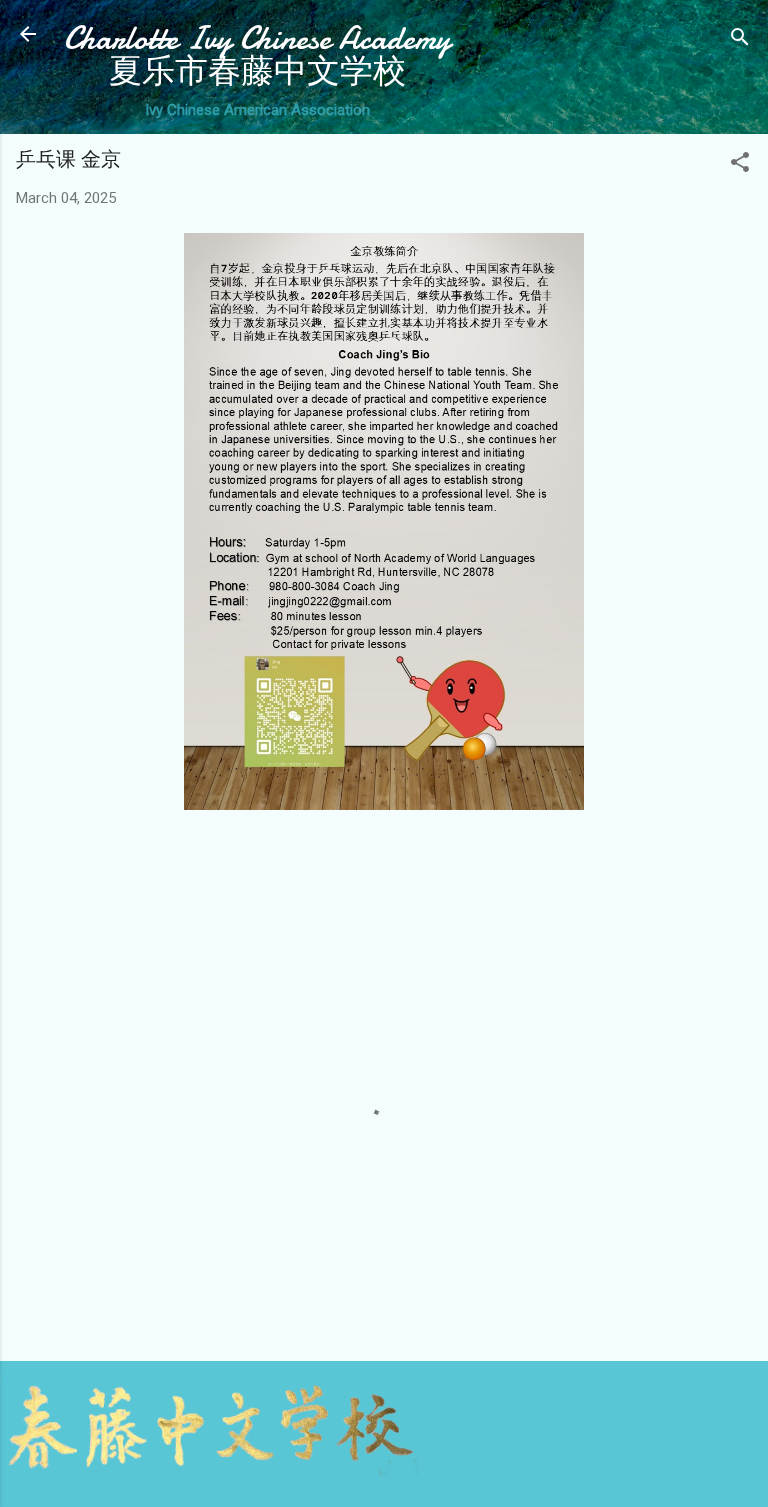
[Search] (740, 40)
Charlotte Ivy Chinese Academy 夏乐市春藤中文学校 (257, 55)
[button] (740, 165)
